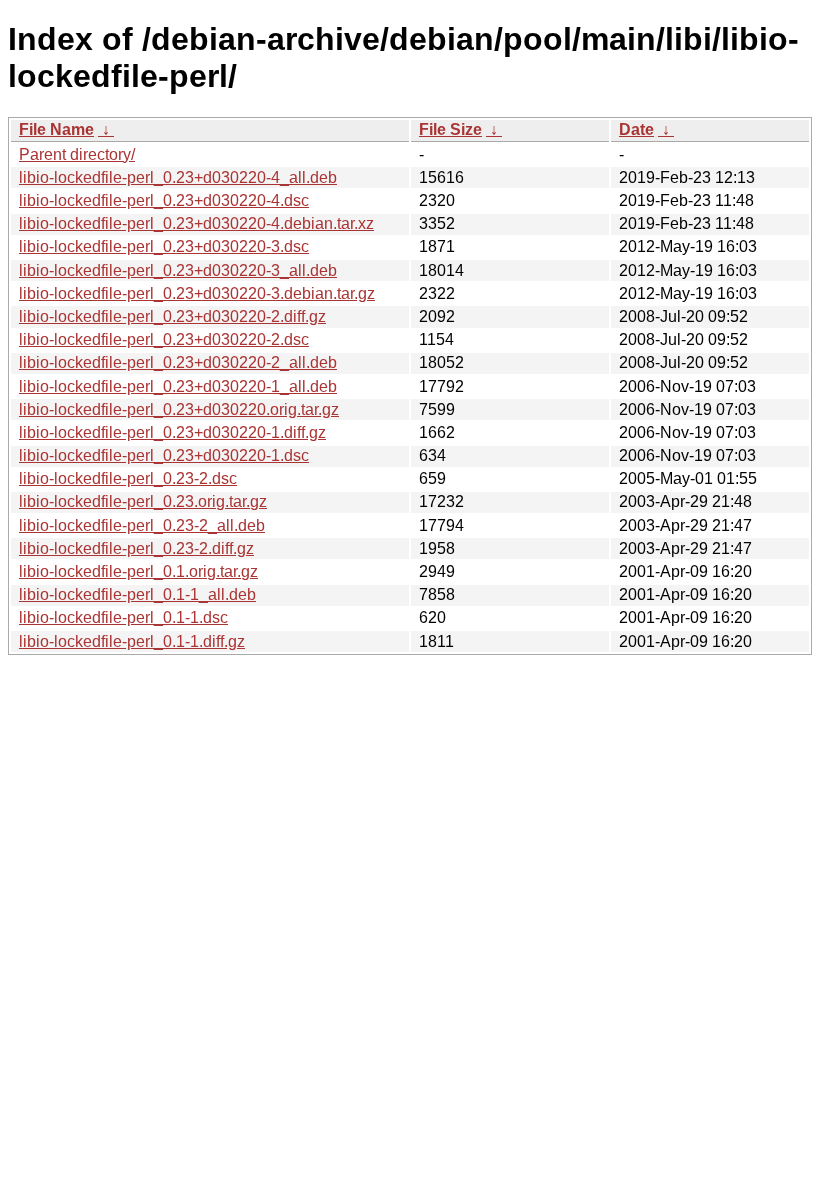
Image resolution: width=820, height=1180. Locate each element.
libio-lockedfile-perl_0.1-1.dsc (123, 617)
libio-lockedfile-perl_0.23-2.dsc (128, 478)
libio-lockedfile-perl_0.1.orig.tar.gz (138, 571)
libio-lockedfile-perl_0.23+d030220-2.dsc (164, 339)
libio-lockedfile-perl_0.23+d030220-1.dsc (164, 455)
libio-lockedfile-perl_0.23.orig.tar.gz (143, 501)
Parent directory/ (77, 154)
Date (636, 129)
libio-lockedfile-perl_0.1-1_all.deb (137, 594)
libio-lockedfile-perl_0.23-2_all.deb (142, 525)
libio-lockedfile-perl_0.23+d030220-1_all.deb (178, 386)
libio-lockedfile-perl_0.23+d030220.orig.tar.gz (179, 409)
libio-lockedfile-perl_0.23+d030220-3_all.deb (178, 270)
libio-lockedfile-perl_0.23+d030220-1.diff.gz (172, 432)
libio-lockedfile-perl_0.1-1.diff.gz (132, 641)
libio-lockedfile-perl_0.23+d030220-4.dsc (164, 200)
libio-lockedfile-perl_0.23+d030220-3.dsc (164, 246)
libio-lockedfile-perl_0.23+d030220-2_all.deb (178, 362)
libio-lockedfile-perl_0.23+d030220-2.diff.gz (172, 316)
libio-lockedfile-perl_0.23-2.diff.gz (136, 548)
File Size (450, 129)
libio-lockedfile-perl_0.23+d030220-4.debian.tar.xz (196, 223)
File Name (56, 129)
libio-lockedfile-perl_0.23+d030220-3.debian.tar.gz (197, 293)
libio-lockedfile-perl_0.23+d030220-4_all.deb (178, 177)
